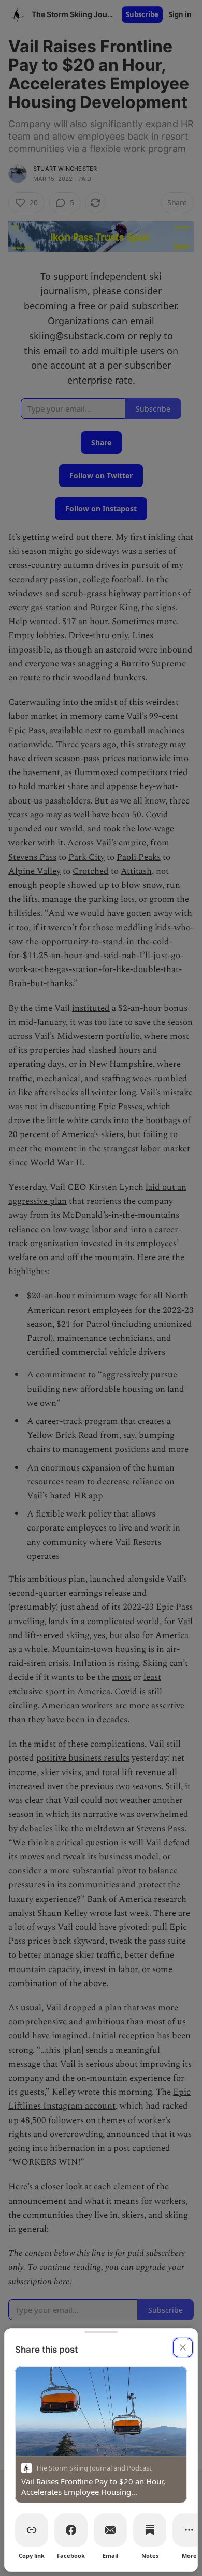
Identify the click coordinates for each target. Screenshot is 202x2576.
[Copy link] (32, 2530)
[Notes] (150, 2530)
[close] (183, 2347)
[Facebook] (71, 2530)
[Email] (110, 2530)
